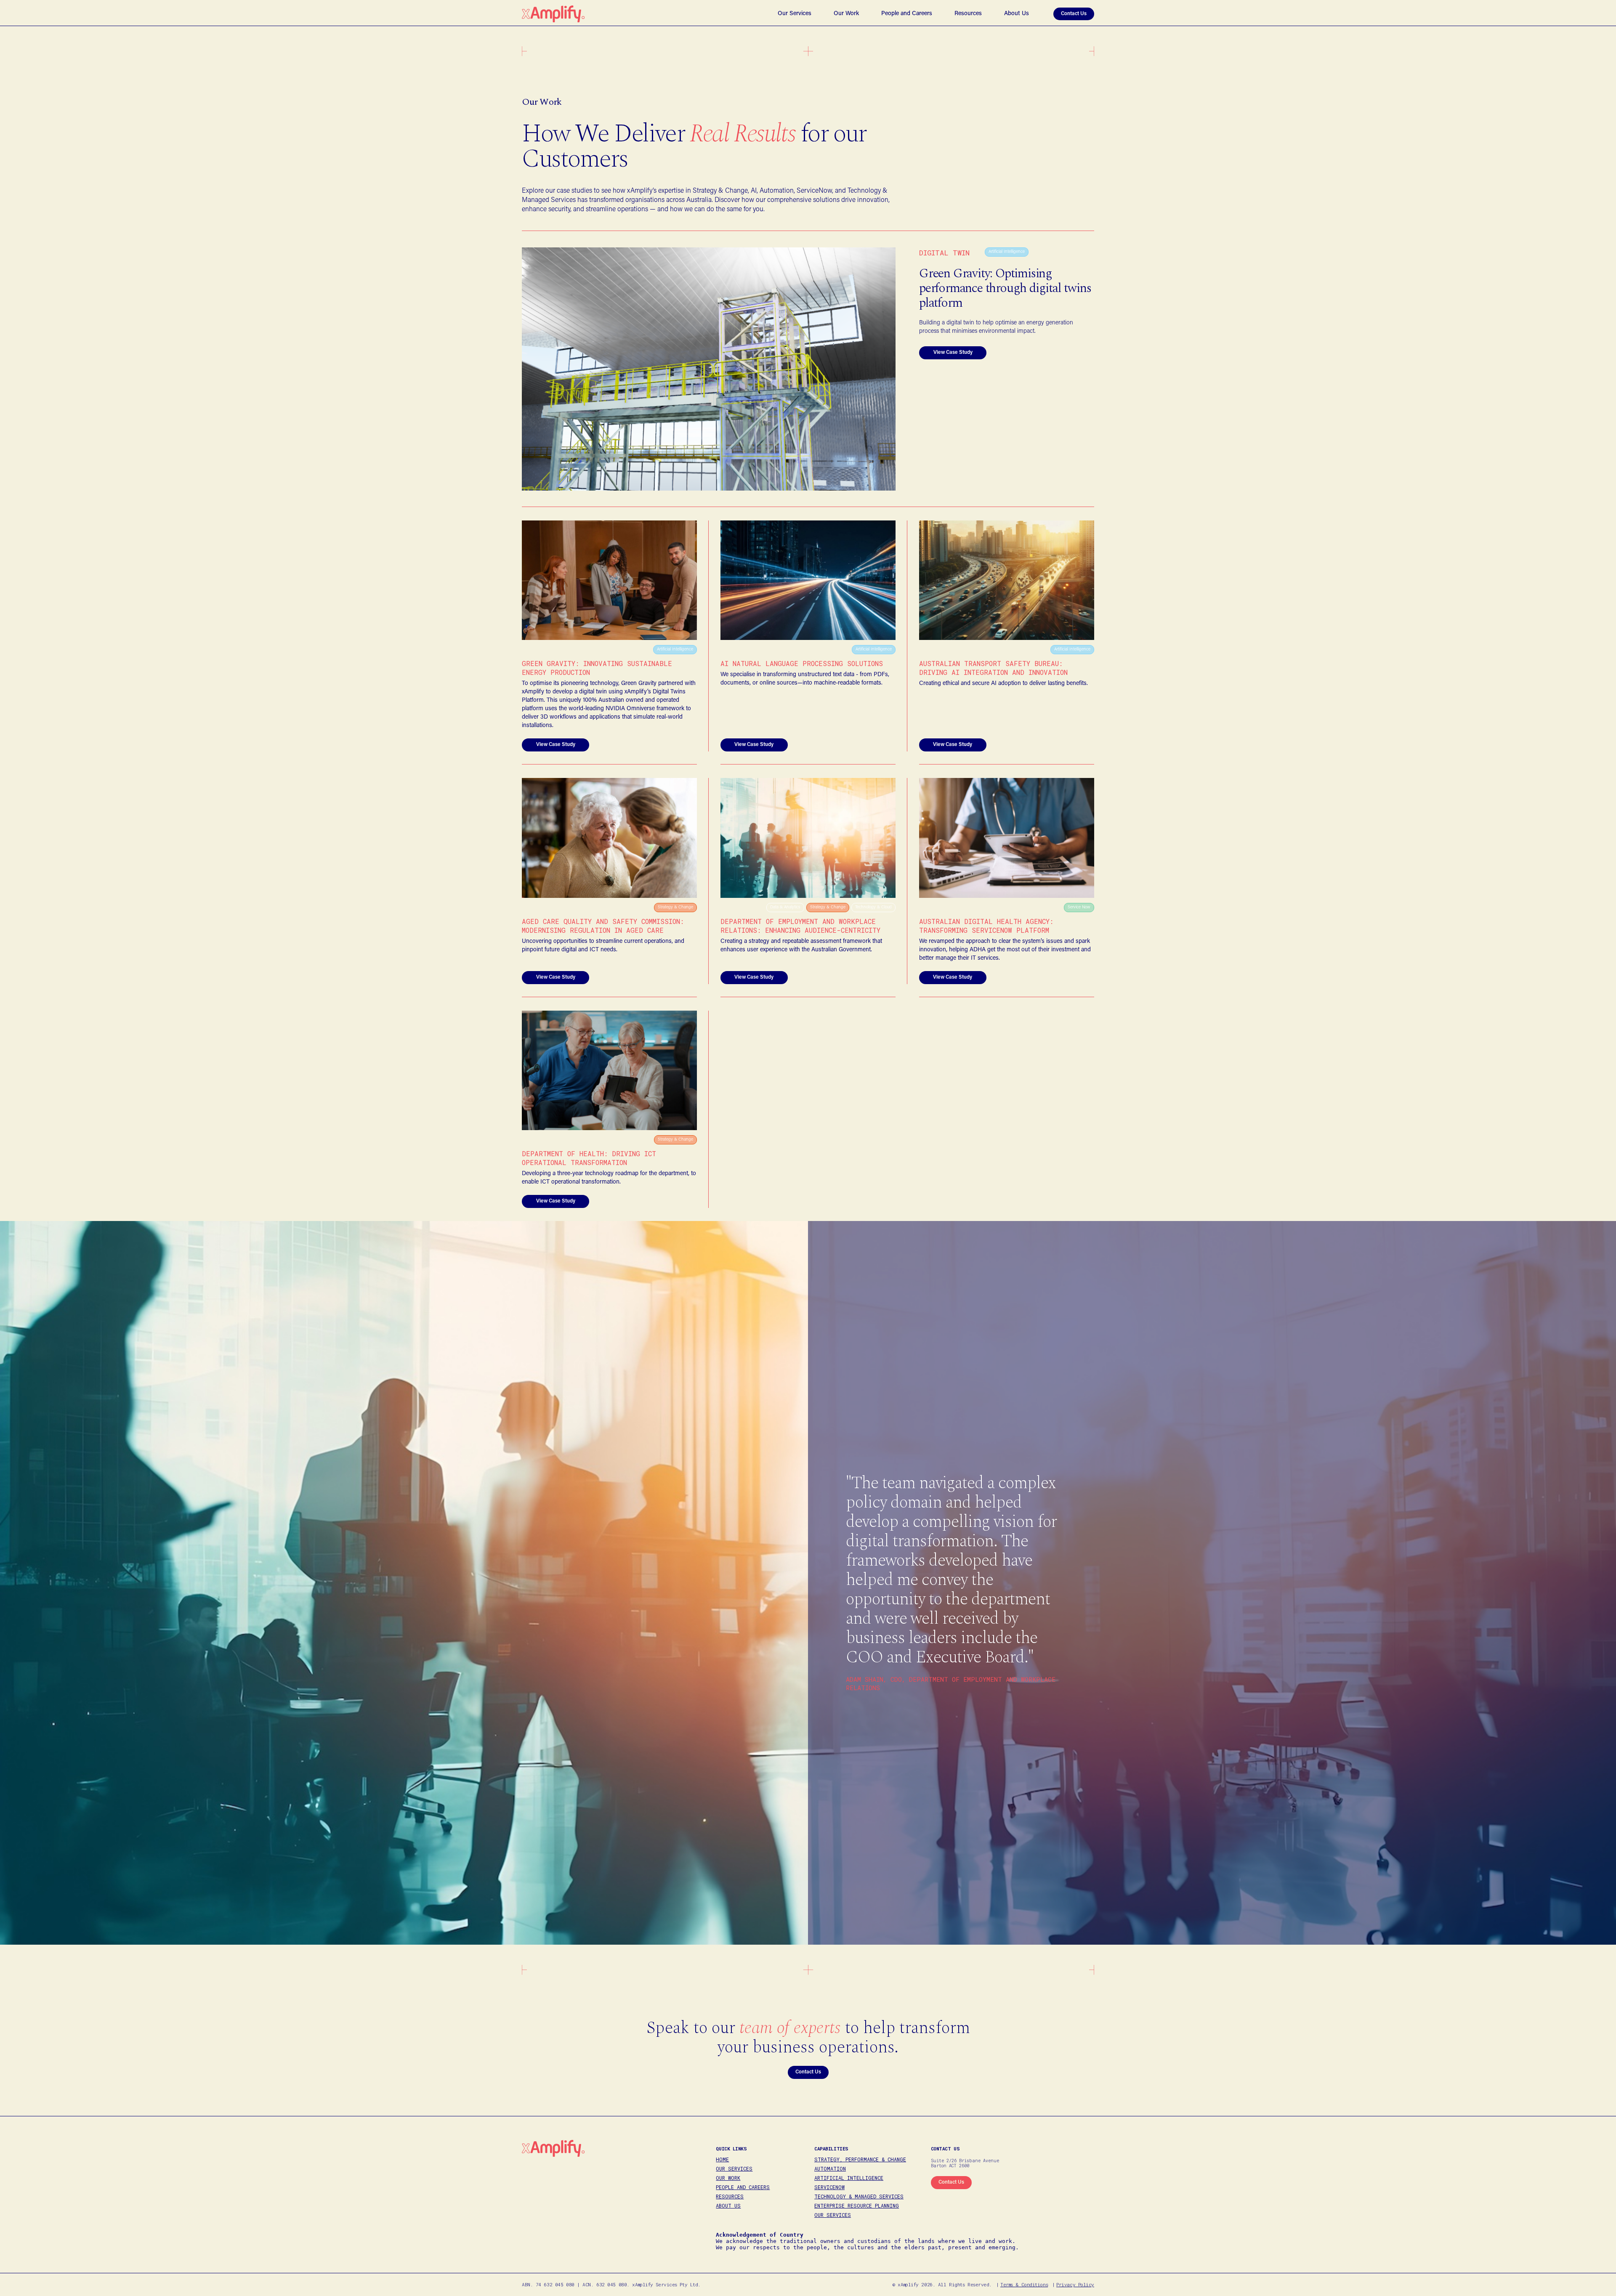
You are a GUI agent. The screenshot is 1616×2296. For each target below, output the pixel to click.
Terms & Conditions (1024, 2284)
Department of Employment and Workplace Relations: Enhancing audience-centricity (800, 926)
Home (722, 2159)
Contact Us (1074, 14)
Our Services (795, 14)
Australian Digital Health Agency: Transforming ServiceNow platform (986, 926)
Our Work (846, 14)
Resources (968, 14)
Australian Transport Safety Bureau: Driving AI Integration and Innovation (993, 668)
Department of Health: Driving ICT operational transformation (589, 1158)
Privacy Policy (1075, 2284)
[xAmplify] (553, 14)
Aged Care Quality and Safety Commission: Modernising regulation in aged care (603, 926)
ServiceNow (829, 2187)
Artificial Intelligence (849, 2178)
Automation (830, 2169)
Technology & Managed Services (859, 2196)
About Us (1017, 14)
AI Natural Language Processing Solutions (802, 663)
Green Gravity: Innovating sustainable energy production (597, 668)
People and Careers (907, 14)
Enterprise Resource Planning (857, 2206)
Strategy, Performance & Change (860, 2159)
